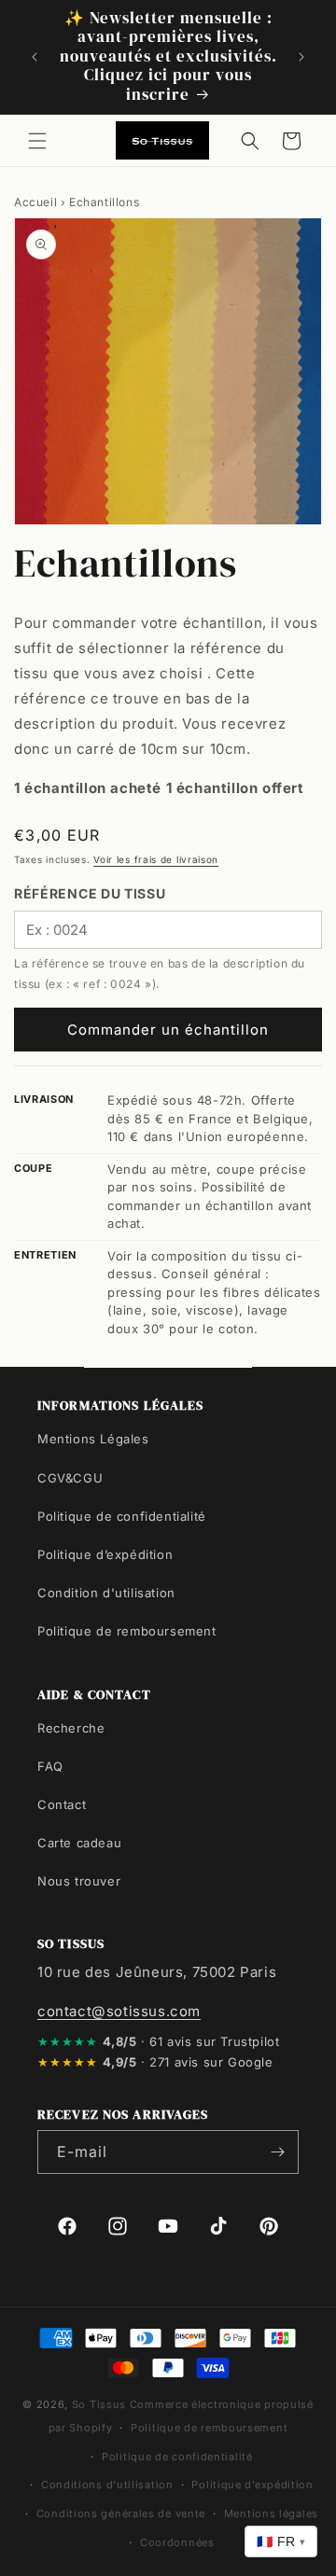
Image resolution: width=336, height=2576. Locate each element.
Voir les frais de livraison (156, 859)
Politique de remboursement (127, 1631)
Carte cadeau (79, 1843)
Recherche (71, 1728)
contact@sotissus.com (119, 2011)
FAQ (50, 1766)
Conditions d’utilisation (107, 2485)
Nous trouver (79, 1881)
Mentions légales (271, 2513)
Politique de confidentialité (122, 1516)
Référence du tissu (90, 893)
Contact (62, 1804)
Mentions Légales (93, 1439)
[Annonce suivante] (301, 57)
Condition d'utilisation (106, 1593)
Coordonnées (177, 2542)
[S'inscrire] (277, 2152)
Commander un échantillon (168, 1030)
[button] (37, 141)
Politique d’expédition (105, 1554)
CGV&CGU (70, 1478)
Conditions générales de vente (121, 2513)
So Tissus (101, 2404)
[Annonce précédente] (35, 57)
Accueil (35, 202)
